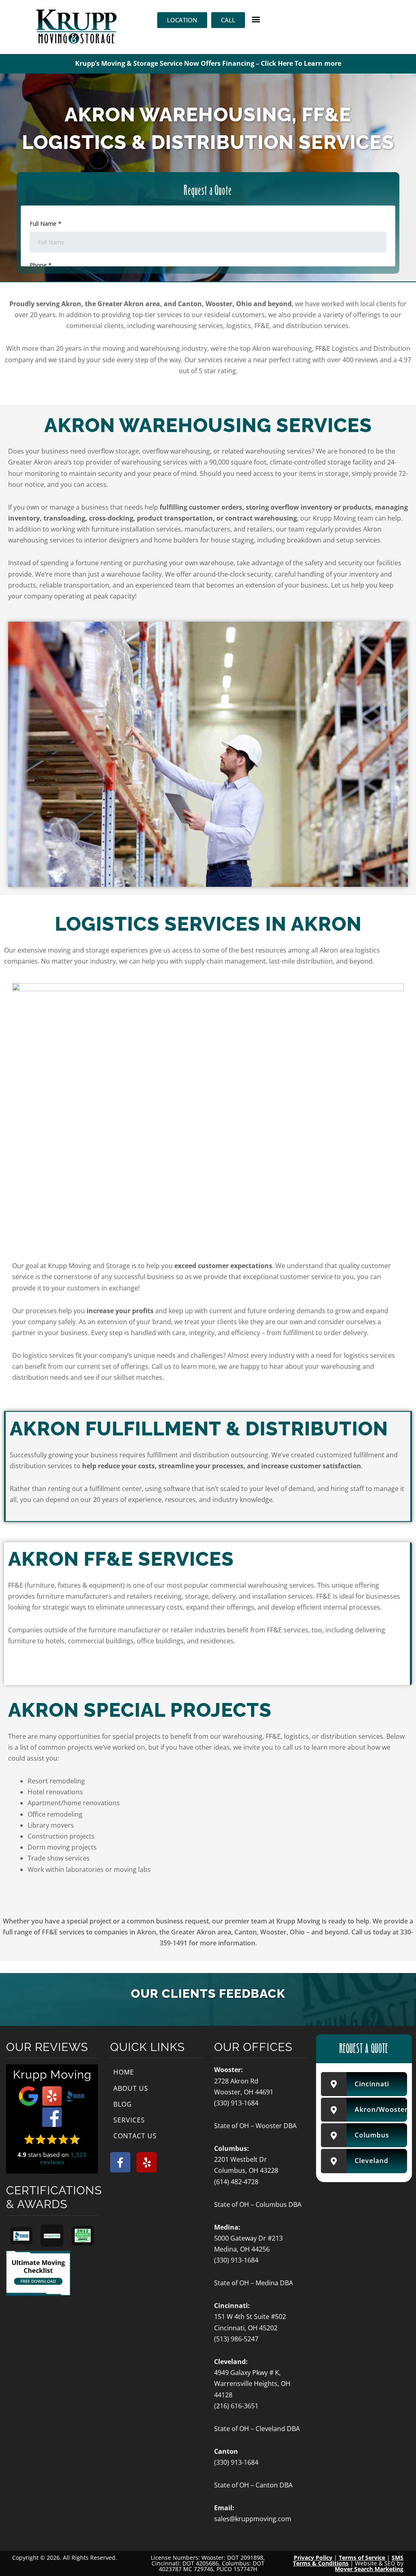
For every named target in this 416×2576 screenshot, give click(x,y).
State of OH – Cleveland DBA (257, 2429)
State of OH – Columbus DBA (258, 2204)
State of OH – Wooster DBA (255, 2126)
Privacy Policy (313, 2558)
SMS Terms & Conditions (348, 2560)
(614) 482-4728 (236, 2182)
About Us (131, 2088)
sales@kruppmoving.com (253, 2519)
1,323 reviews (64, 2158)
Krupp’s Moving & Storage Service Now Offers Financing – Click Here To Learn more (208, 63)
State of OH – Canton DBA (253, 2485)
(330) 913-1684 (236, 2103)
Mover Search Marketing (369, 2569)
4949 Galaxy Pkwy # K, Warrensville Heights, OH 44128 (252, 2384)
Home (124, 2072)
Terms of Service (362, 2558)
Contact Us (135, 2136)
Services (129, 2120)
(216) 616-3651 (236, 2406)
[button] (256, 19)
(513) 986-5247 (236, 2339)
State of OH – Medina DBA (253, 2283)
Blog (123, 2104)
